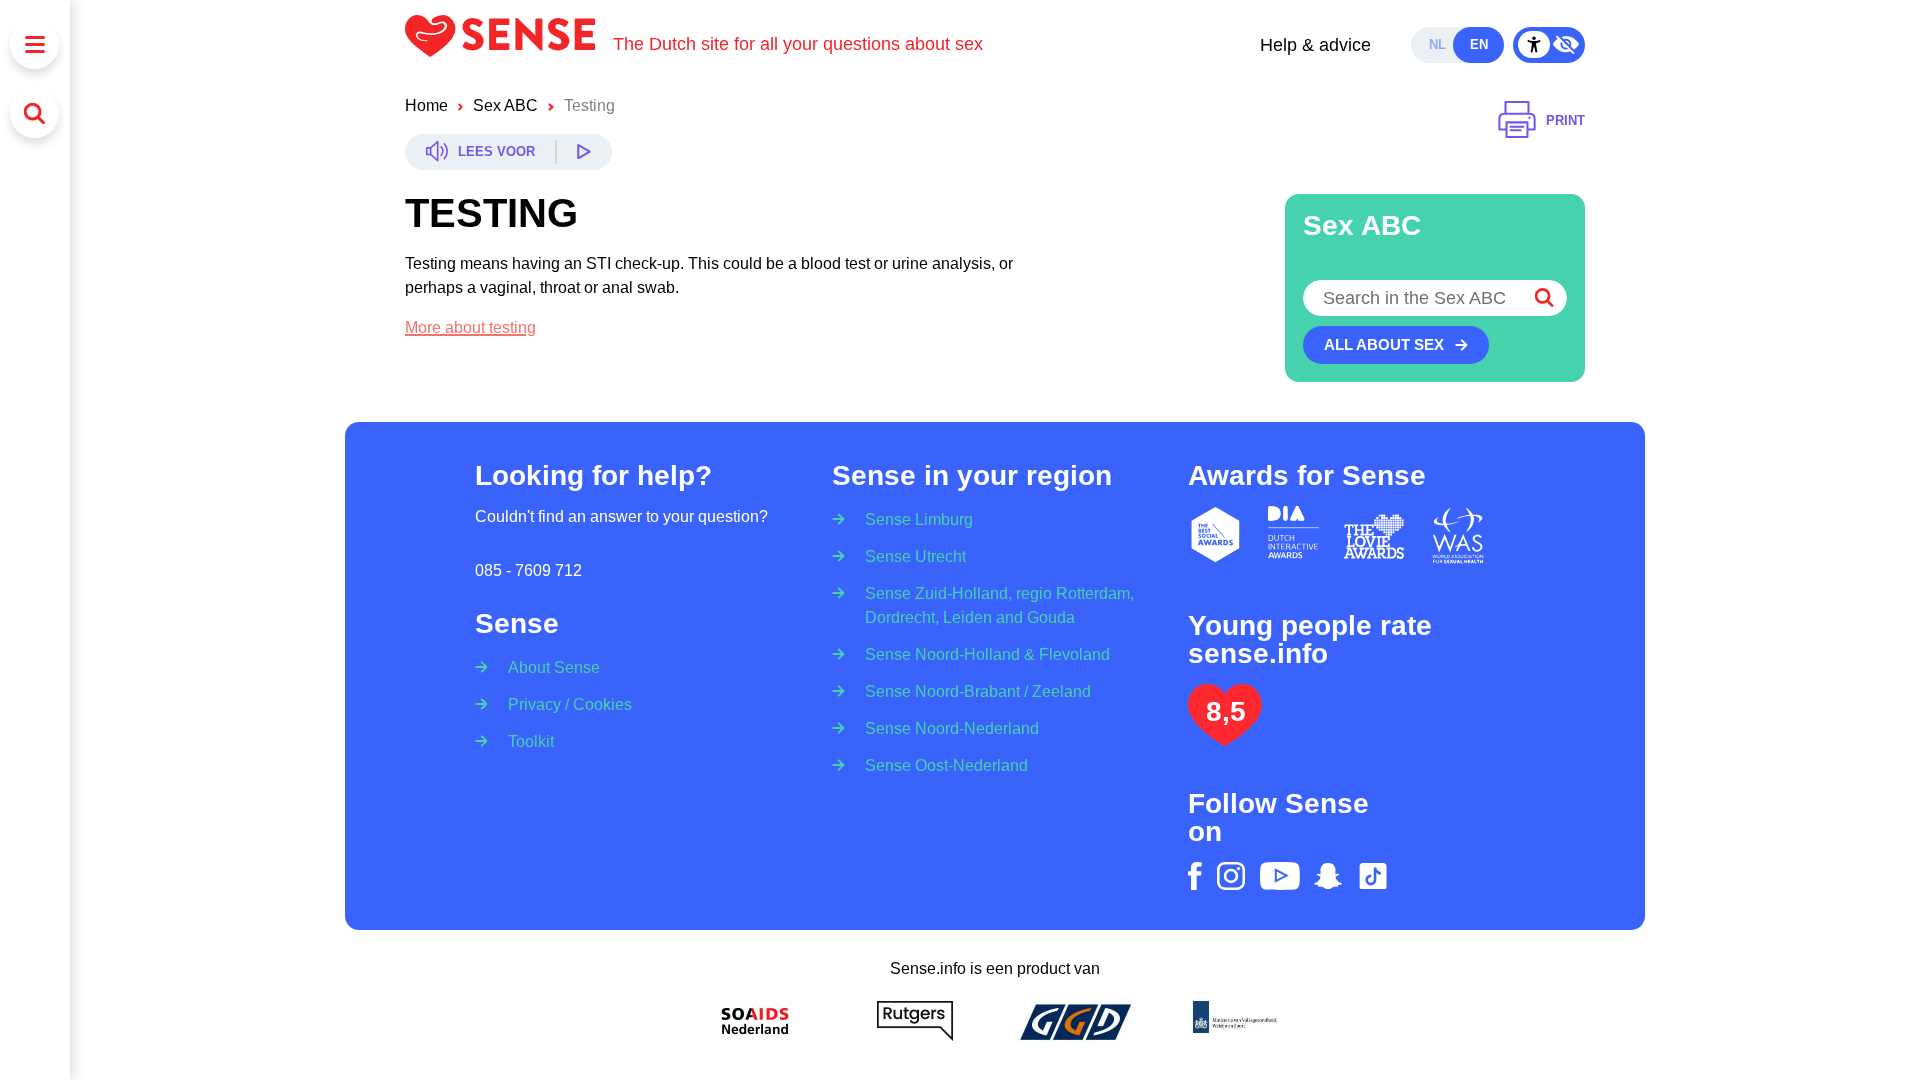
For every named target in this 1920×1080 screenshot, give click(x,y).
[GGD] (1075, 1021)
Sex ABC (505, 105)
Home (426, 105)
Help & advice (1315, 45)
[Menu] (34, 44)
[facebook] (1195, 876)
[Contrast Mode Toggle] (1549, 45)
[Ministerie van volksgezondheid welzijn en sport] (1235, 1021)
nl (1437, 44)
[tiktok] (1373, 876)
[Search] (34, 113)
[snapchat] (1328, 876)
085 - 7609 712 (528, 570)
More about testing (470, 327)
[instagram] (1231, 876)
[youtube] (1280, 876)
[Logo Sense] (509, 44)
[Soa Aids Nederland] (755, 1021)
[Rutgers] (915, 1021)
